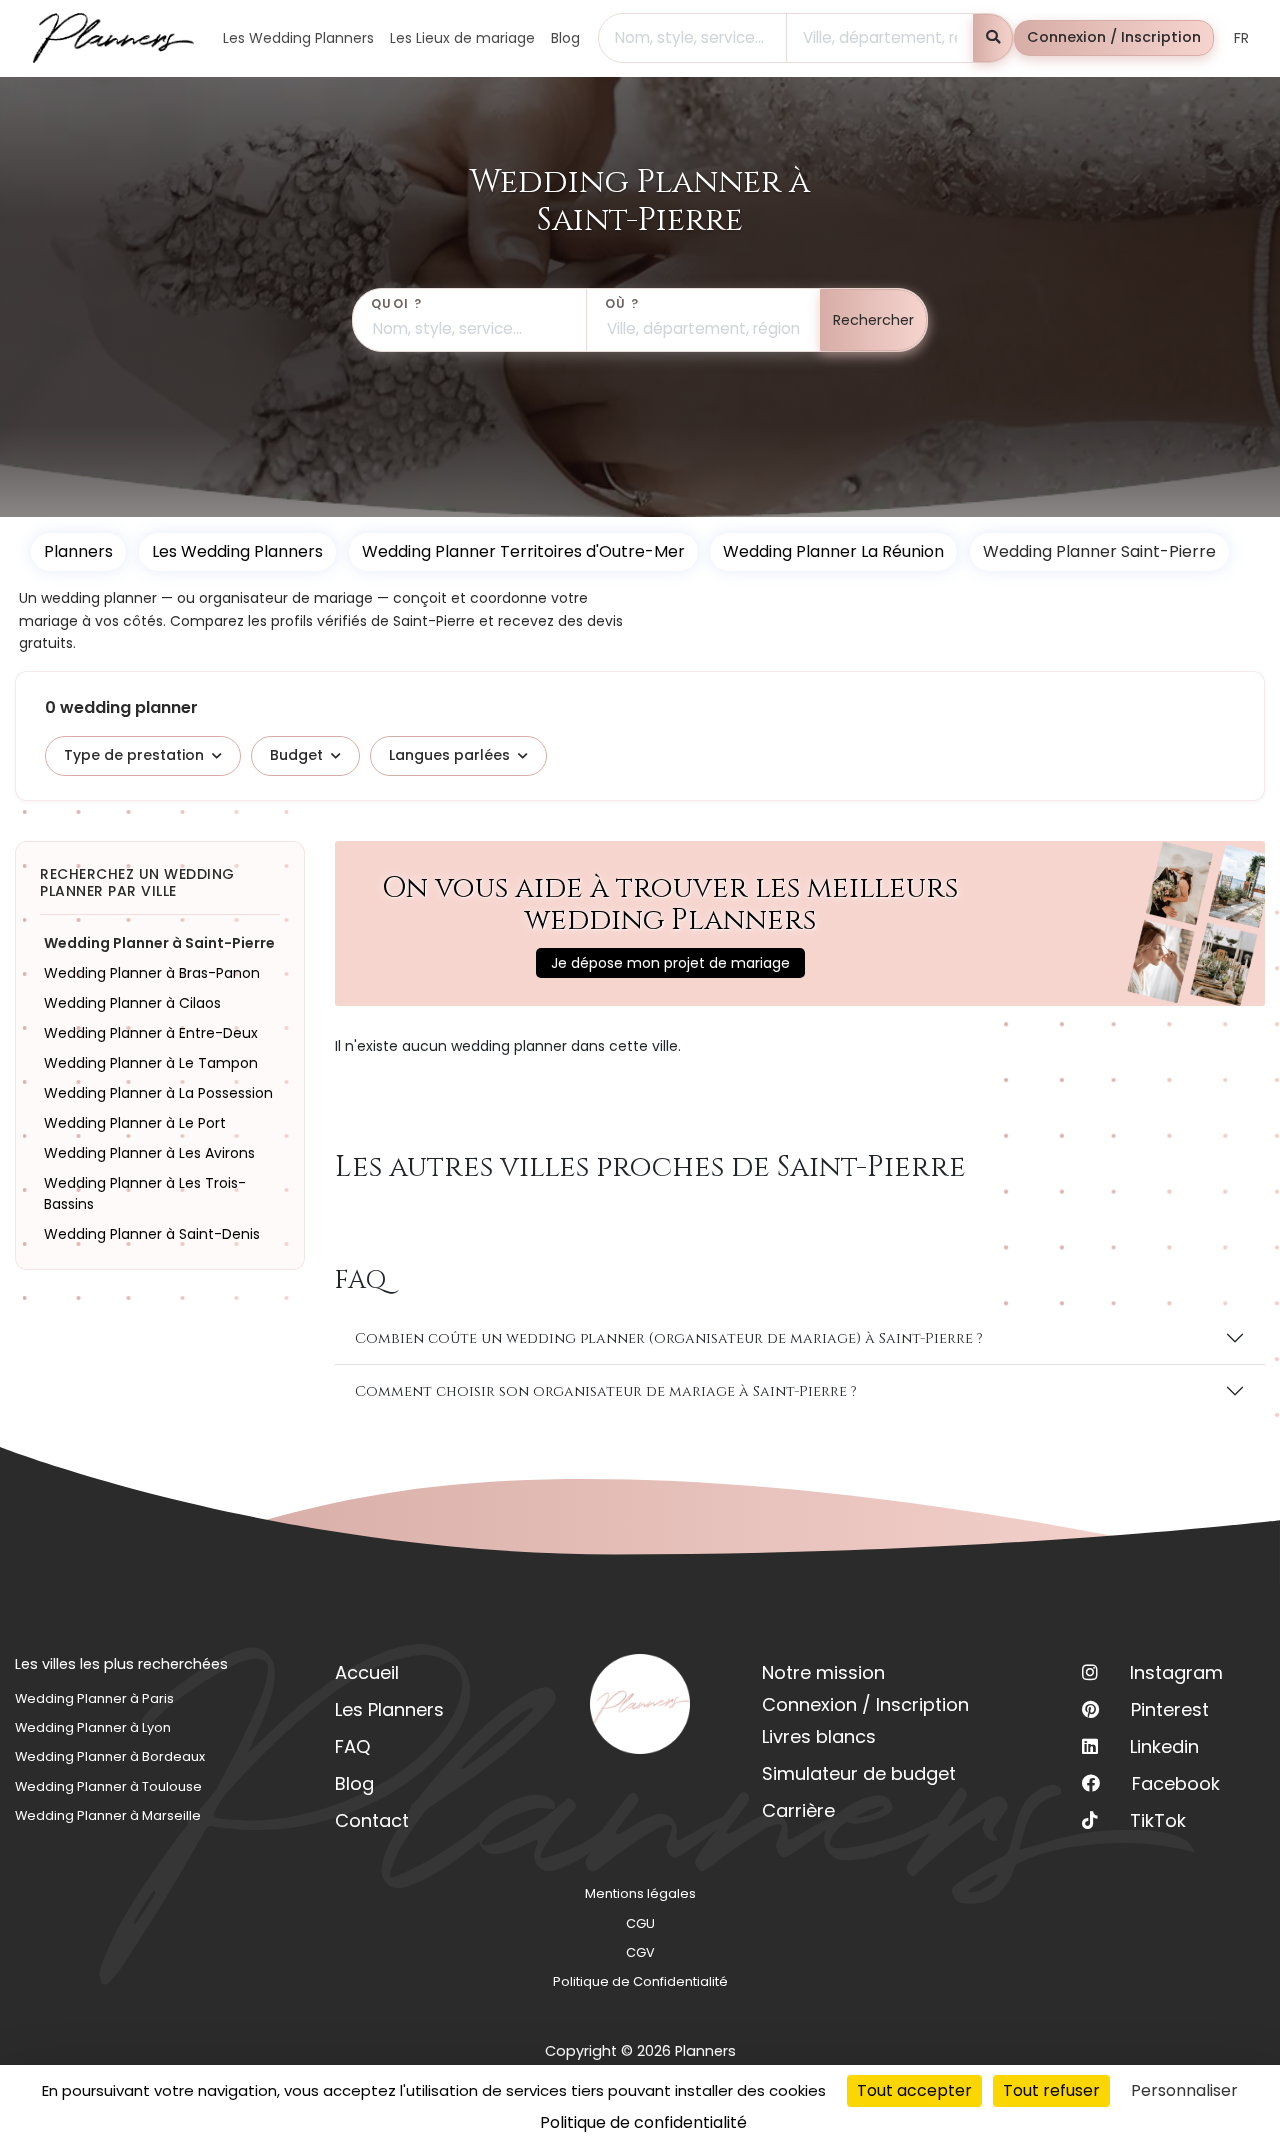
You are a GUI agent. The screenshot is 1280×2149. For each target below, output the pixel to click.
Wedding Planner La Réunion (833, 551)
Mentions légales (640, 1893)
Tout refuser (1051, 2090)
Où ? (622, 303)
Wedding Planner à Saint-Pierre (159, 942)
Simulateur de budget (859, 1773)
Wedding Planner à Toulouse (108, 1786)
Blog (354, 1783)
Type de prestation (134, 755)
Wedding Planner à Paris (94, 1698)
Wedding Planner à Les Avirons (149, 1152)
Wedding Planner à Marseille (108, 1815)
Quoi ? (397, 303)
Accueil (367, 1672)
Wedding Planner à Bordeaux (110, 1756)
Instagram (1176, 1672)
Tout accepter (914, 2090)
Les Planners (389, 1709)
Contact (372, 1820)
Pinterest (1170, 1709)
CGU (640, 1923)
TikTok (1158, 1820)
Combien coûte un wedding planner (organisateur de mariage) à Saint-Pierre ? (669, 1338)
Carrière (798, 1810)
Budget (296, 755)
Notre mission (823, 1672)
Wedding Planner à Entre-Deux (151, 1032)
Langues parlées (449, 755)
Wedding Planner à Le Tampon (151, 1062)
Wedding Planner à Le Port (135, 1122)
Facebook (1176, 1783)
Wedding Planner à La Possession (158, 1092)
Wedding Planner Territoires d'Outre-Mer (523, 551)
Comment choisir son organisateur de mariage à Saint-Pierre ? (606, 1391)
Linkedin (1164, 1746)
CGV (640, 1952)
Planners (78, 551)
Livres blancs (819, 1736)
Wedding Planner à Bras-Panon (152, 972)
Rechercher (873, 320)
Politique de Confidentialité (640, 1981)
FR (1241, 38)
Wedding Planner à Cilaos (132, 1002)
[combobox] (692, 38)
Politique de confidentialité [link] (643, 2122)
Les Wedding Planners (237, 551)
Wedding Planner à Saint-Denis (152, 1233)
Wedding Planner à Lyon (93, 1727)
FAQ (352, 1746)
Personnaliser (1184, 2090)
